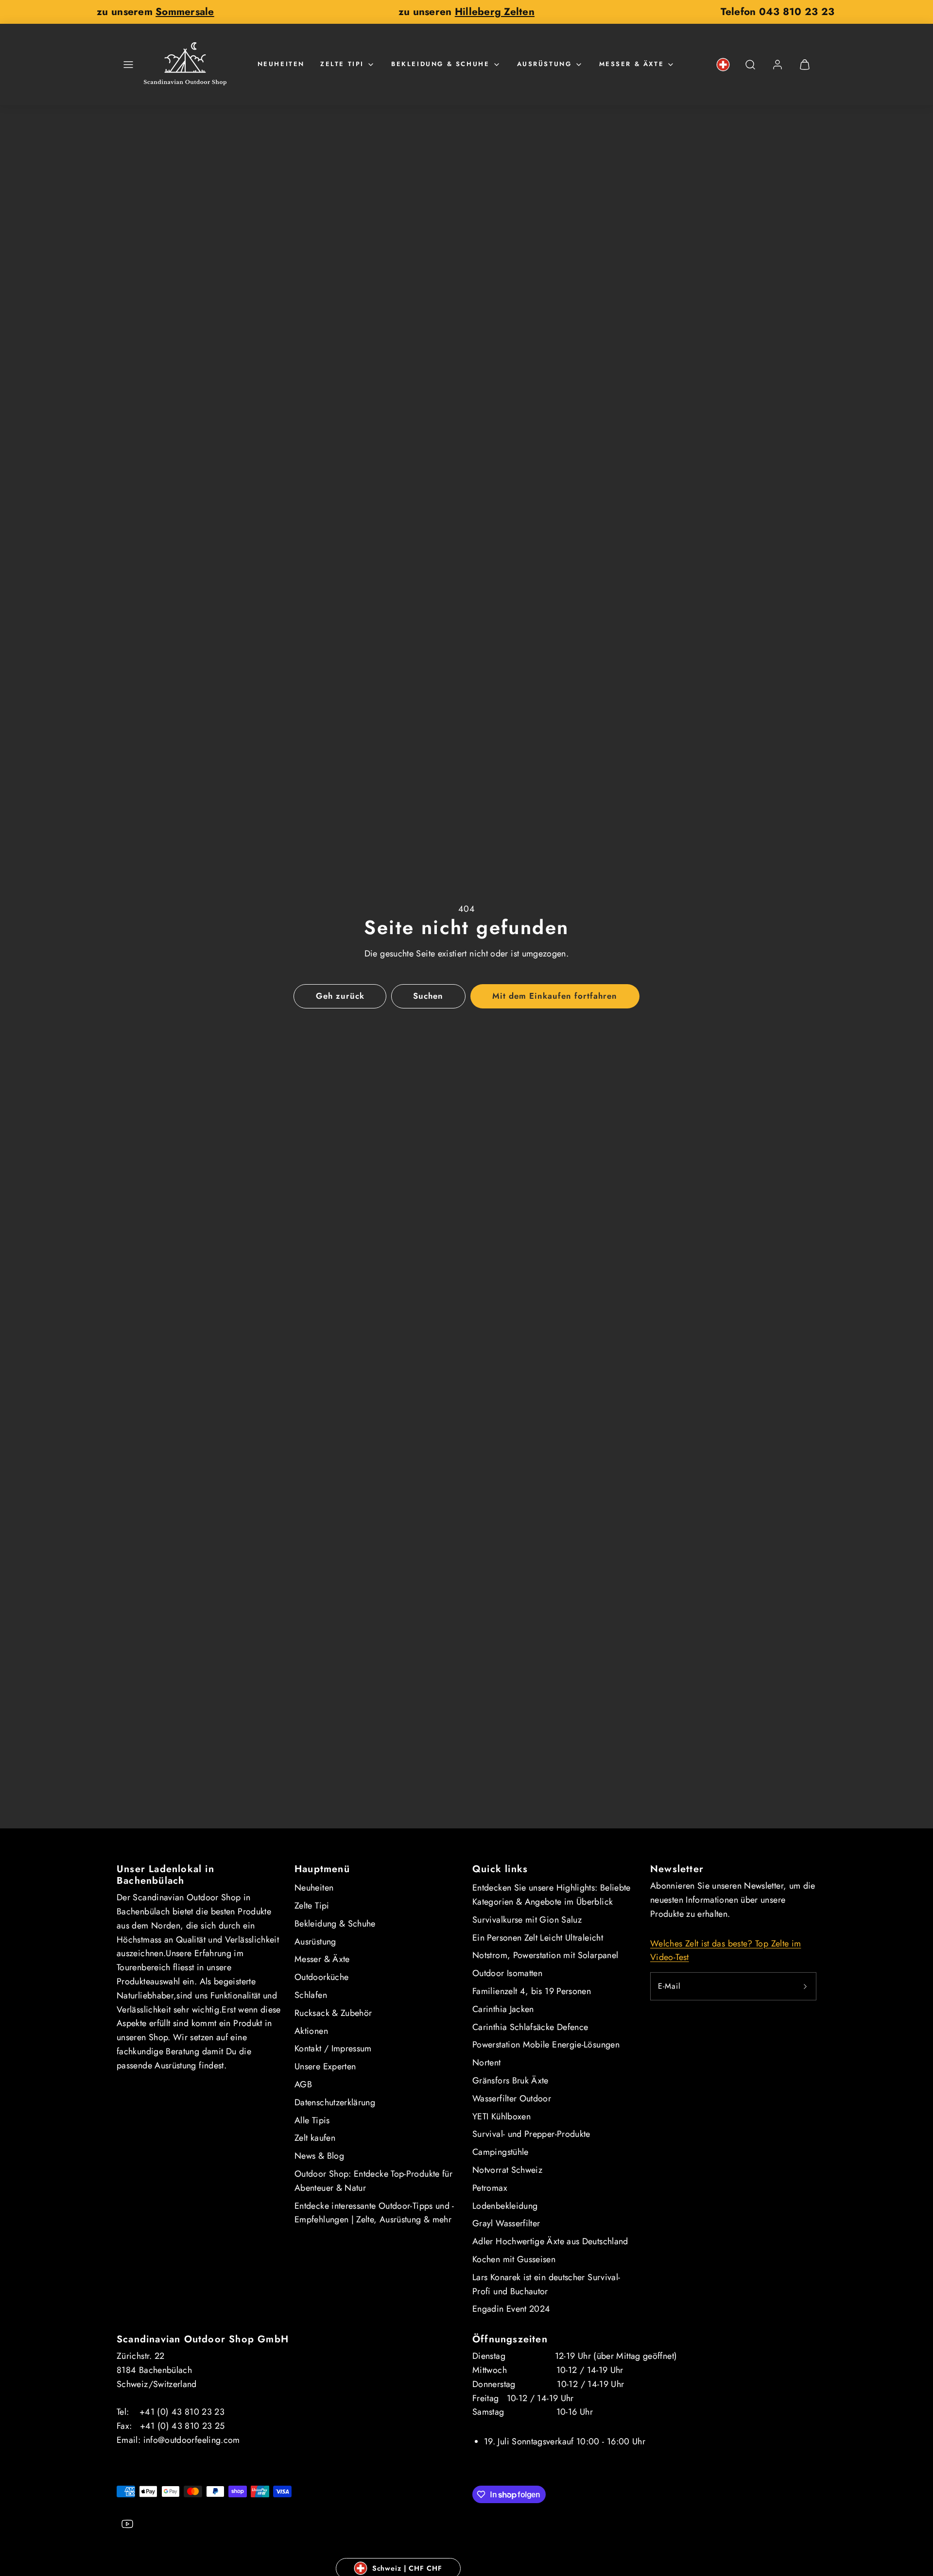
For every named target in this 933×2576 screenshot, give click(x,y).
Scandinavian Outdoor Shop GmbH (203, 2339)
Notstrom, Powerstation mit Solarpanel (545, 1955)
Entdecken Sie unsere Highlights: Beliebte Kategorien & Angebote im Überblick (552, 1895)
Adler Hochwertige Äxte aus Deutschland (550, 2241)
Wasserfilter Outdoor (512, 2098)
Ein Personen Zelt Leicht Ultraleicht (538, 1938)
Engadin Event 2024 (511, 2309)
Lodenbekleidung (505, 2206)
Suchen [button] (428, 996)
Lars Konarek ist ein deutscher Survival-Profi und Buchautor (546, 2284)
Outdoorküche (321, 1977)
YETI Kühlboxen (501, 2116)
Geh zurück (340, 996)
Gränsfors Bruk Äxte (510, 2081)
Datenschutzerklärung (335, 2102)
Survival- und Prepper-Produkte (531, 2134)
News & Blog (319, 2156)
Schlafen (311, 1995)
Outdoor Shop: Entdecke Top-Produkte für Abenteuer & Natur (373, 2181)
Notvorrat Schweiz (507, 2170)
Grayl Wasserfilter (506, 2223)
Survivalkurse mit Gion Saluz (527, 1920)
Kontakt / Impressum (333, 2048)
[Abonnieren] (805, 1986)
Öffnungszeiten (510, 2339)
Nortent (487, 2063)
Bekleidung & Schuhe (440, 64)
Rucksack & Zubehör (333, 2013)
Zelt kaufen (315, 2138)
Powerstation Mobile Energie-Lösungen (546, 2045)
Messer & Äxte (632, 64)
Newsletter (677, 1869)
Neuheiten (281, 64)
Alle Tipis (312, 2120)
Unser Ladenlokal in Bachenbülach (165, 1875)
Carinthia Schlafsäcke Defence (530, 2027)
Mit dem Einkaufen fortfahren (555, 996)
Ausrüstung (544, 64)
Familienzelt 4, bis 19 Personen (532, 1991)
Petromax (490, 2188)
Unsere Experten (325, 2066)
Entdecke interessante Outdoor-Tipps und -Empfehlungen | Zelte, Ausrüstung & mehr (374, 2213)
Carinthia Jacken (503, 2009)
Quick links (500, 1869)
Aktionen (311, 2031)
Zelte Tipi (342, 64)
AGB (303, 2084)
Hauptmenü (322, 1869)
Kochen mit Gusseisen (514, 2259)
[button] (128, 65)
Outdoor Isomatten (507, 1973)
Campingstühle (501, 2152)
